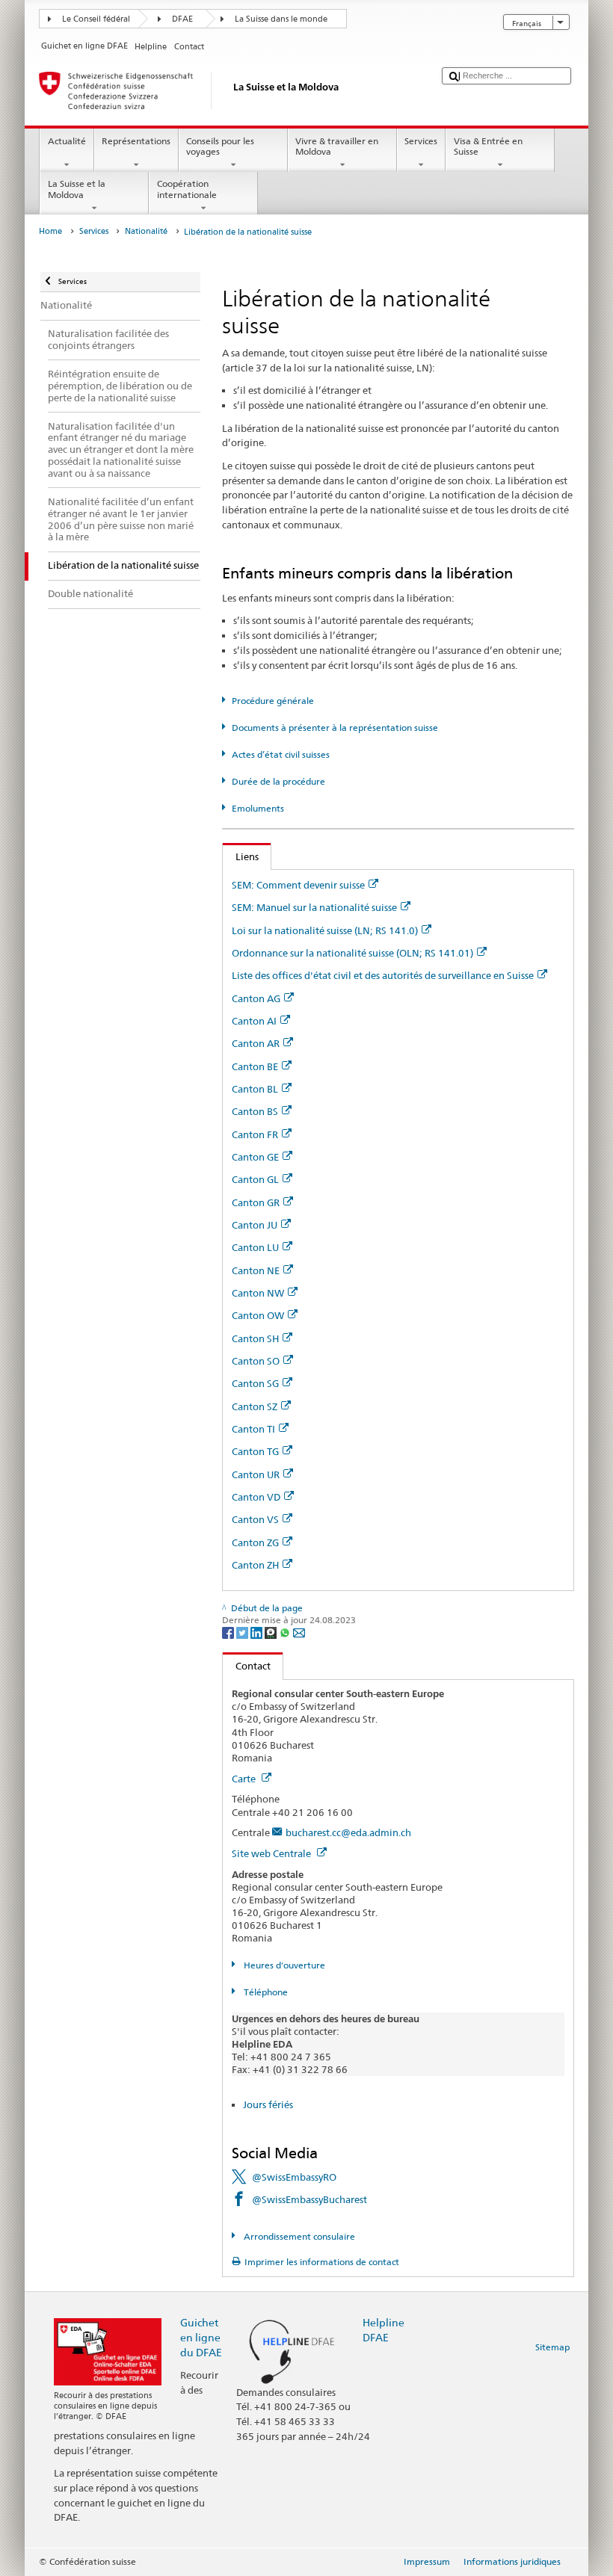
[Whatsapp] (286, 1632)
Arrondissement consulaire (298, 2236)
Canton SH (255, 1338)
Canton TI (253, 1429)
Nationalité (146, 231)
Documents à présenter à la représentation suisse (335, 728)
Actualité (67, 141)
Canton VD (256, 1497)
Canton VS (255, 1519)
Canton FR (255, 1134)
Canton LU (255, 1247)
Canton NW (258, 1293)
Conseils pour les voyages (220, 146)
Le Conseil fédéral (96, 19)
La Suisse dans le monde (281, 19)
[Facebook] (229, 1632)
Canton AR (256, 1043)
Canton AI (254, 1021)
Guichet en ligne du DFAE (201, 2337)
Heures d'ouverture (283, 1965)
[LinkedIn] (258, 1632)
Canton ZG (255, 1542)
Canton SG (255, 1383)
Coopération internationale (187, 189)
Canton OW (258, 1315)
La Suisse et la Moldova (77, 189)
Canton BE (255, 1066)
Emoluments (258, 808)
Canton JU (255, 1225)
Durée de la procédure (278, 781)
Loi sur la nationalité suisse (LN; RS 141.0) (325, 930)
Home (50, 231)
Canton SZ (255, 1406)
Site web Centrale (272, 1853)
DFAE (182, 19)
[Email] (299, 1632)
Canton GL (255, 1179)
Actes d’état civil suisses (280, 754)
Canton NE (256, 1270)
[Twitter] (243, 1632)
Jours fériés (268, 2104)
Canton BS (255, 1111)
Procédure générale (272, 701)
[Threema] (272, 1632)
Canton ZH (255, 1565)
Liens (241, 856)
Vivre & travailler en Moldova (337, 146)
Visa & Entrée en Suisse (488, 146)
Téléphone (264, 1992)
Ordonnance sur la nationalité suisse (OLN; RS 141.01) (352, 953)
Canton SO (256, 1361)
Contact (247, 1666)
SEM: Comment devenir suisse (298, 885)
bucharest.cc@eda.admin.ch (348, 1832)
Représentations (136, 141)
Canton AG (256, 998)
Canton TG (255, 1451)
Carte (245, 1779)
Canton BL (255, 1089)
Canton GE (255, 1157)
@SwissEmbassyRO (294, 2177)
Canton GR (256, 1202)
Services (421, 141)
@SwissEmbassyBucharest (309, 2199)
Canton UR (256, 1474)
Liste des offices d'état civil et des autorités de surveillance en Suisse (383, 975)
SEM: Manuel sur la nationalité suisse (314, 907)
